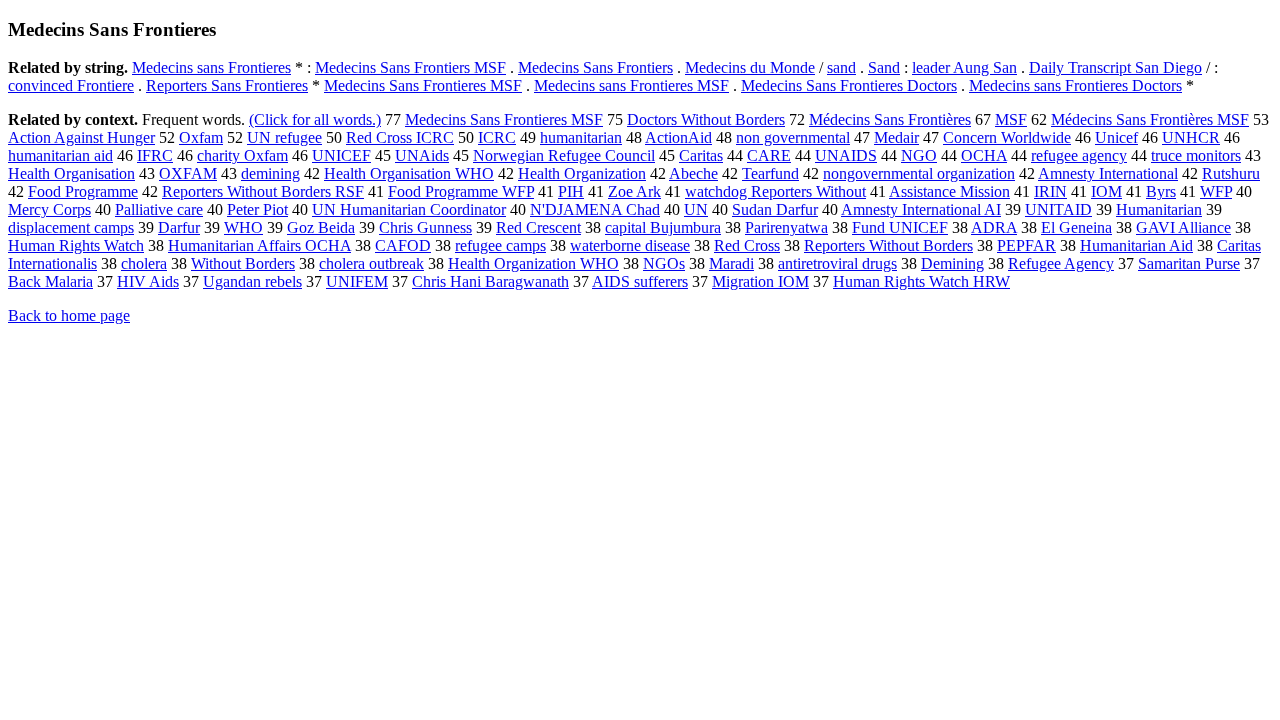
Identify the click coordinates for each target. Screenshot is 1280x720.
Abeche (693, 173)
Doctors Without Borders (706, 119)
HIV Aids (148, 281)
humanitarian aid (60, 155)
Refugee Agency (1061, 263)
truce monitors (1196, 155)
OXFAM (188, 173)
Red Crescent (538, 227)
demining (270, 173)
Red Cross (747, 245)
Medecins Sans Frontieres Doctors (849, 85)
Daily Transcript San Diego (1115, 67)
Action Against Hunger (81, 137)
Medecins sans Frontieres (211, 67)
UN (696, 209)
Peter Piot (257, 209)
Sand (884, 67)
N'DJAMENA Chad (595, 209)
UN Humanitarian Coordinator (409, 209)
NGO (919, 155)
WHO (243, 227)
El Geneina (1076, 227)
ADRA (994, 227)
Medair (896, 137)
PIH (571, 191)
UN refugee (284, 137)
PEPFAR (1026, 245)
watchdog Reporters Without (775, 191)
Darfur (179, 227)
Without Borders (243, 263)
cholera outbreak (371, 263)
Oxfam (201, 137)
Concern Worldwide (1007, 137)
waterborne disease (630, 245)
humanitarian (581, 137)
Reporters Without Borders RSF (263, 191)
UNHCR (1191, 137)
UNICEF (341, 155)
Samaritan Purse (1189, 263)
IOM (1106, 191)
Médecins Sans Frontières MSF (1150, 119)
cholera (144, 263)
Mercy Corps (49, 209)
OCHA (984, 155)
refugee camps (500, 245)
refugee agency (1079, 155)
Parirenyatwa (786, 227)
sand (841, 67)
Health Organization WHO (533, 263)
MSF (1011, 119)
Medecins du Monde (750, 67)
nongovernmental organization (919, 173)
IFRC (155, 155)
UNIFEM (357, 281)
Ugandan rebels (252, 281)
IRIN (1050, 191)
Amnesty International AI (921, 209)
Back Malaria (50, 281)
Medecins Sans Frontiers (595, 67)
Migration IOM (760, 281)
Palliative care (159, 209)
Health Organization (582, 173)
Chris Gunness (425, 227)
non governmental (793, 137)
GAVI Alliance (1183, 227)
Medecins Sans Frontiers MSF (410, 67)
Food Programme (83, 191)
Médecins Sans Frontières (890, 119)
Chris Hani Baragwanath (490, 281)
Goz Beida (321, 227)
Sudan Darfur (775, 209)
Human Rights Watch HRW (921, 281)
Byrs (1161, 191)
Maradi (731, 263)
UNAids (422, 155)
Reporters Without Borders (888, 245)
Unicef (1116, 137)
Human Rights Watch (76, 245)
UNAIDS (846, 155)
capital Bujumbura (663, 227)
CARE (769, 155)
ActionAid (678, 137)
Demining (952, 263)
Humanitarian (1159, 209)
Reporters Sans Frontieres (227, 85)
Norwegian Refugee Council (564, 155)
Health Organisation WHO (409, 173)
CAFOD (403, 245)
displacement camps (71, 227)
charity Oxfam (242, 155)
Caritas (701, 155)
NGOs (664, 263)
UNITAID (1058, 209)
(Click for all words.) (315, 119)
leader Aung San (964, 67)
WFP (1216, 191)
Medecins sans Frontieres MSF (631, 85)
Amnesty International (1108, 173)
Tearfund (770, 173)
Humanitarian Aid (1136, 245)
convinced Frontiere (71, 85)
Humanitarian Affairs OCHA (259, 245)
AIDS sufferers (640, 281)
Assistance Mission (949, 191)
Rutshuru (1231, 173)
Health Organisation (71, 173)
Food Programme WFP (461, 191)
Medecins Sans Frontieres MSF (423, 85)
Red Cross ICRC (400, 137)
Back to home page (69, 315)
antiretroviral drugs (837, 263)
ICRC (497, 137)
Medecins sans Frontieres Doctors (1075, 85)
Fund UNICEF (900, 227)
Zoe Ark (634, 191)
